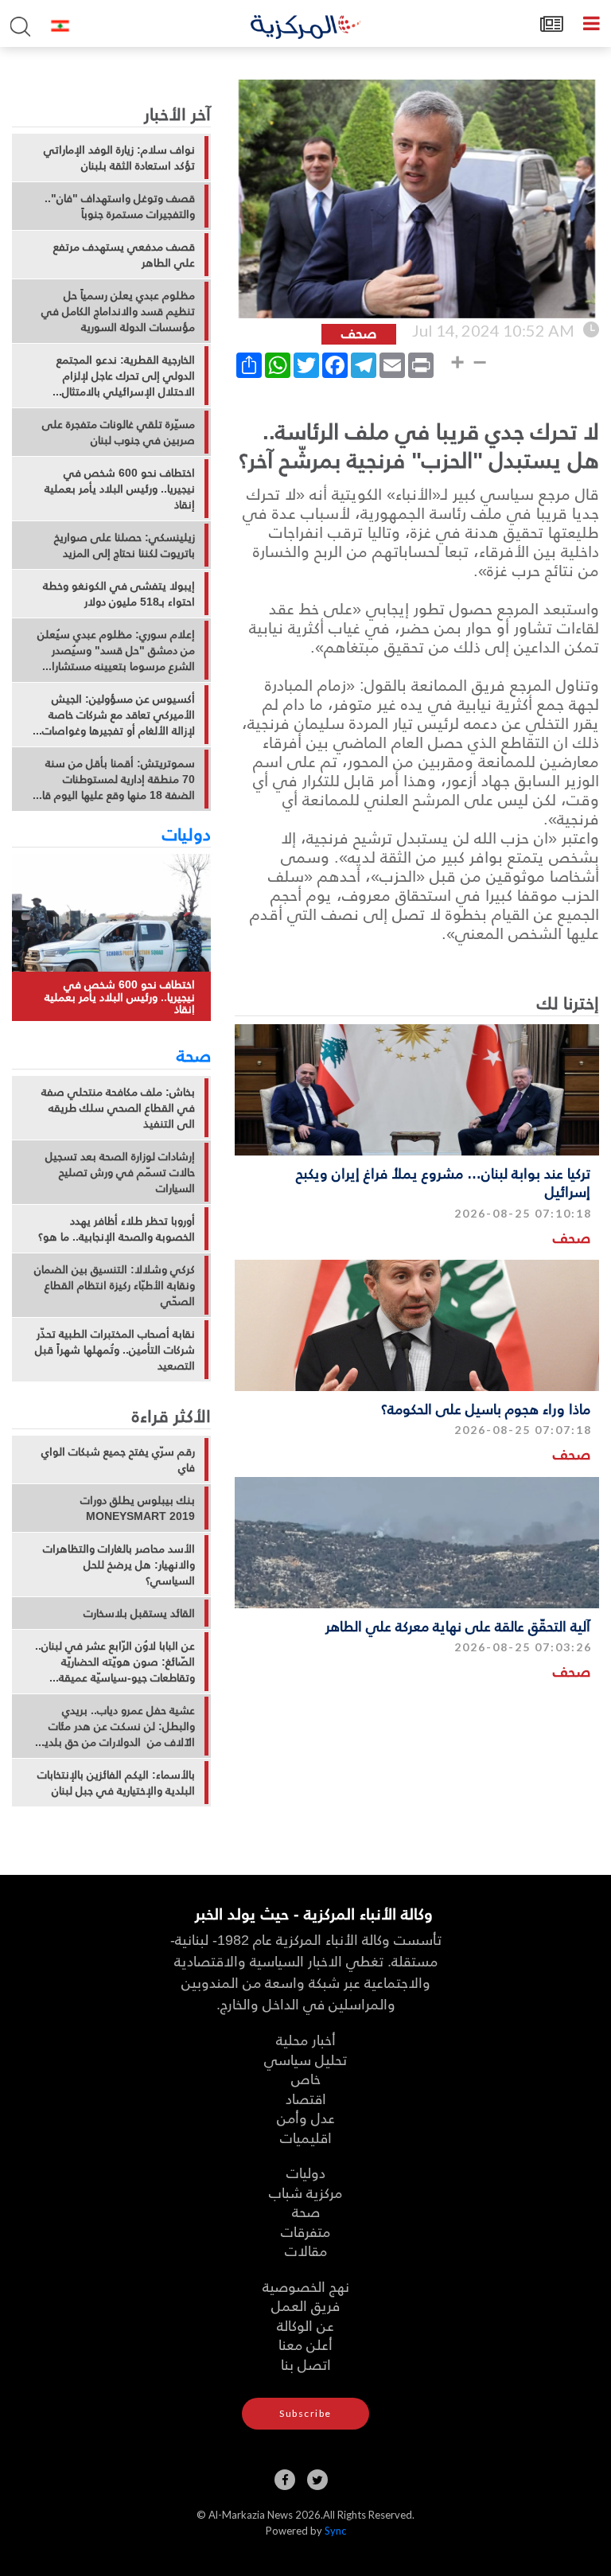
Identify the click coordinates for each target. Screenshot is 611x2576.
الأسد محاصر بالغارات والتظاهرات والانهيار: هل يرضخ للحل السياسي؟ (119, 1565)
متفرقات (305, 2231)
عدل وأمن (306, 2117)
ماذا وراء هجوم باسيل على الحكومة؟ (486, 1408)
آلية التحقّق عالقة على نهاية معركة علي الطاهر (458, 1625)
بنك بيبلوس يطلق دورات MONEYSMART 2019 (138, 1508)
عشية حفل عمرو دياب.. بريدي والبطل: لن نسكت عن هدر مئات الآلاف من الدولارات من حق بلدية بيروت (117, 1726)
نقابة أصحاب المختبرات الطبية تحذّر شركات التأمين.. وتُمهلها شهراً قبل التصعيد (115, 1350)
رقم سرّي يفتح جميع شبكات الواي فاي (118, 1459)
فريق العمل (305, 2305)
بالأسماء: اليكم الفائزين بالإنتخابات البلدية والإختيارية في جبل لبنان (116, 1783)
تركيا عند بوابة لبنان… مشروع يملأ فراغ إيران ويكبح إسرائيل (443, 1182)
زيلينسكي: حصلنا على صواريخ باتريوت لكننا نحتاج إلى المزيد (125, 545)
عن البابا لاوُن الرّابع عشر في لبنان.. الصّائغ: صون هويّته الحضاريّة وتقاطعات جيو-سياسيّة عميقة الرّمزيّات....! (115, 1662)
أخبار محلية (306, 2039)
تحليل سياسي (305, 2059)
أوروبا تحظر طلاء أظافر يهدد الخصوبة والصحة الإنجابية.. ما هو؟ (117, 1229)
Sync (335, 2531)
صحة (194, 1054)
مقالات (306, 2250)
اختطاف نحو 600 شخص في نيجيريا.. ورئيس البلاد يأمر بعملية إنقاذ (120, 489)
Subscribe (305, 2413)
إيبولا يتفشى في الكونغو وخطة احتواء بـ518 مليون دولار (119, 594)
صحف (572, 1237)
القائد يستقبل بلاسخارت (139, 1613)
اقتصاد (306, 2098)
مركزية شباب (305, 2192)
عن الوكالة (305, 2325)
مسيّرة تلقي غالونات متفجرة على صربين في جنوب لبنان (119, 432)
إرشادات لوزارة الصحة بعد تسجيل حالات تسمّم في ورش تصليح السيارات (120, 1172)
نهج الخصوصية (306, 2286)
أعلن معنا (305, 2344)
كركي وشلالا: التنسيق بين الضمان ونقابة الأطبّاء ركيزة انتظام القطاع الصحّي (115, 1285)
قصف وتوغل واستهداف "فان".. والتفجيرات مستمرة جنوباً (120, 206)
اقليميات (306, 2137)
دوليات (187, 833)
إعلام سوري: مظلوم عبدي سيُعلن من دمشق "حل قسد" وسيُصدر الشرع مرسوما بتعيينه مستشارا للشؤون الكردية (116, 650)
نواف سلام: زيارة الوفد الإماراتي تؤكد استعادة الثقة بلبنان (119, 158)
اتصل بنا (306, 2364)
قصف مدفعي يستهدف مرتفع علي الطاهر (124, 255)
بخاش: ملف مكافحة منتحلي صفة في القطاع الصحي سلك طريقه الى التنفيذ (118, 1108)
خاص (306, 2078)
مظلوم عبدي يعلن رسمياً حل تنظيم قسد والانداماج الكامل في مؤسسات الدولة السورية (118, 311)
